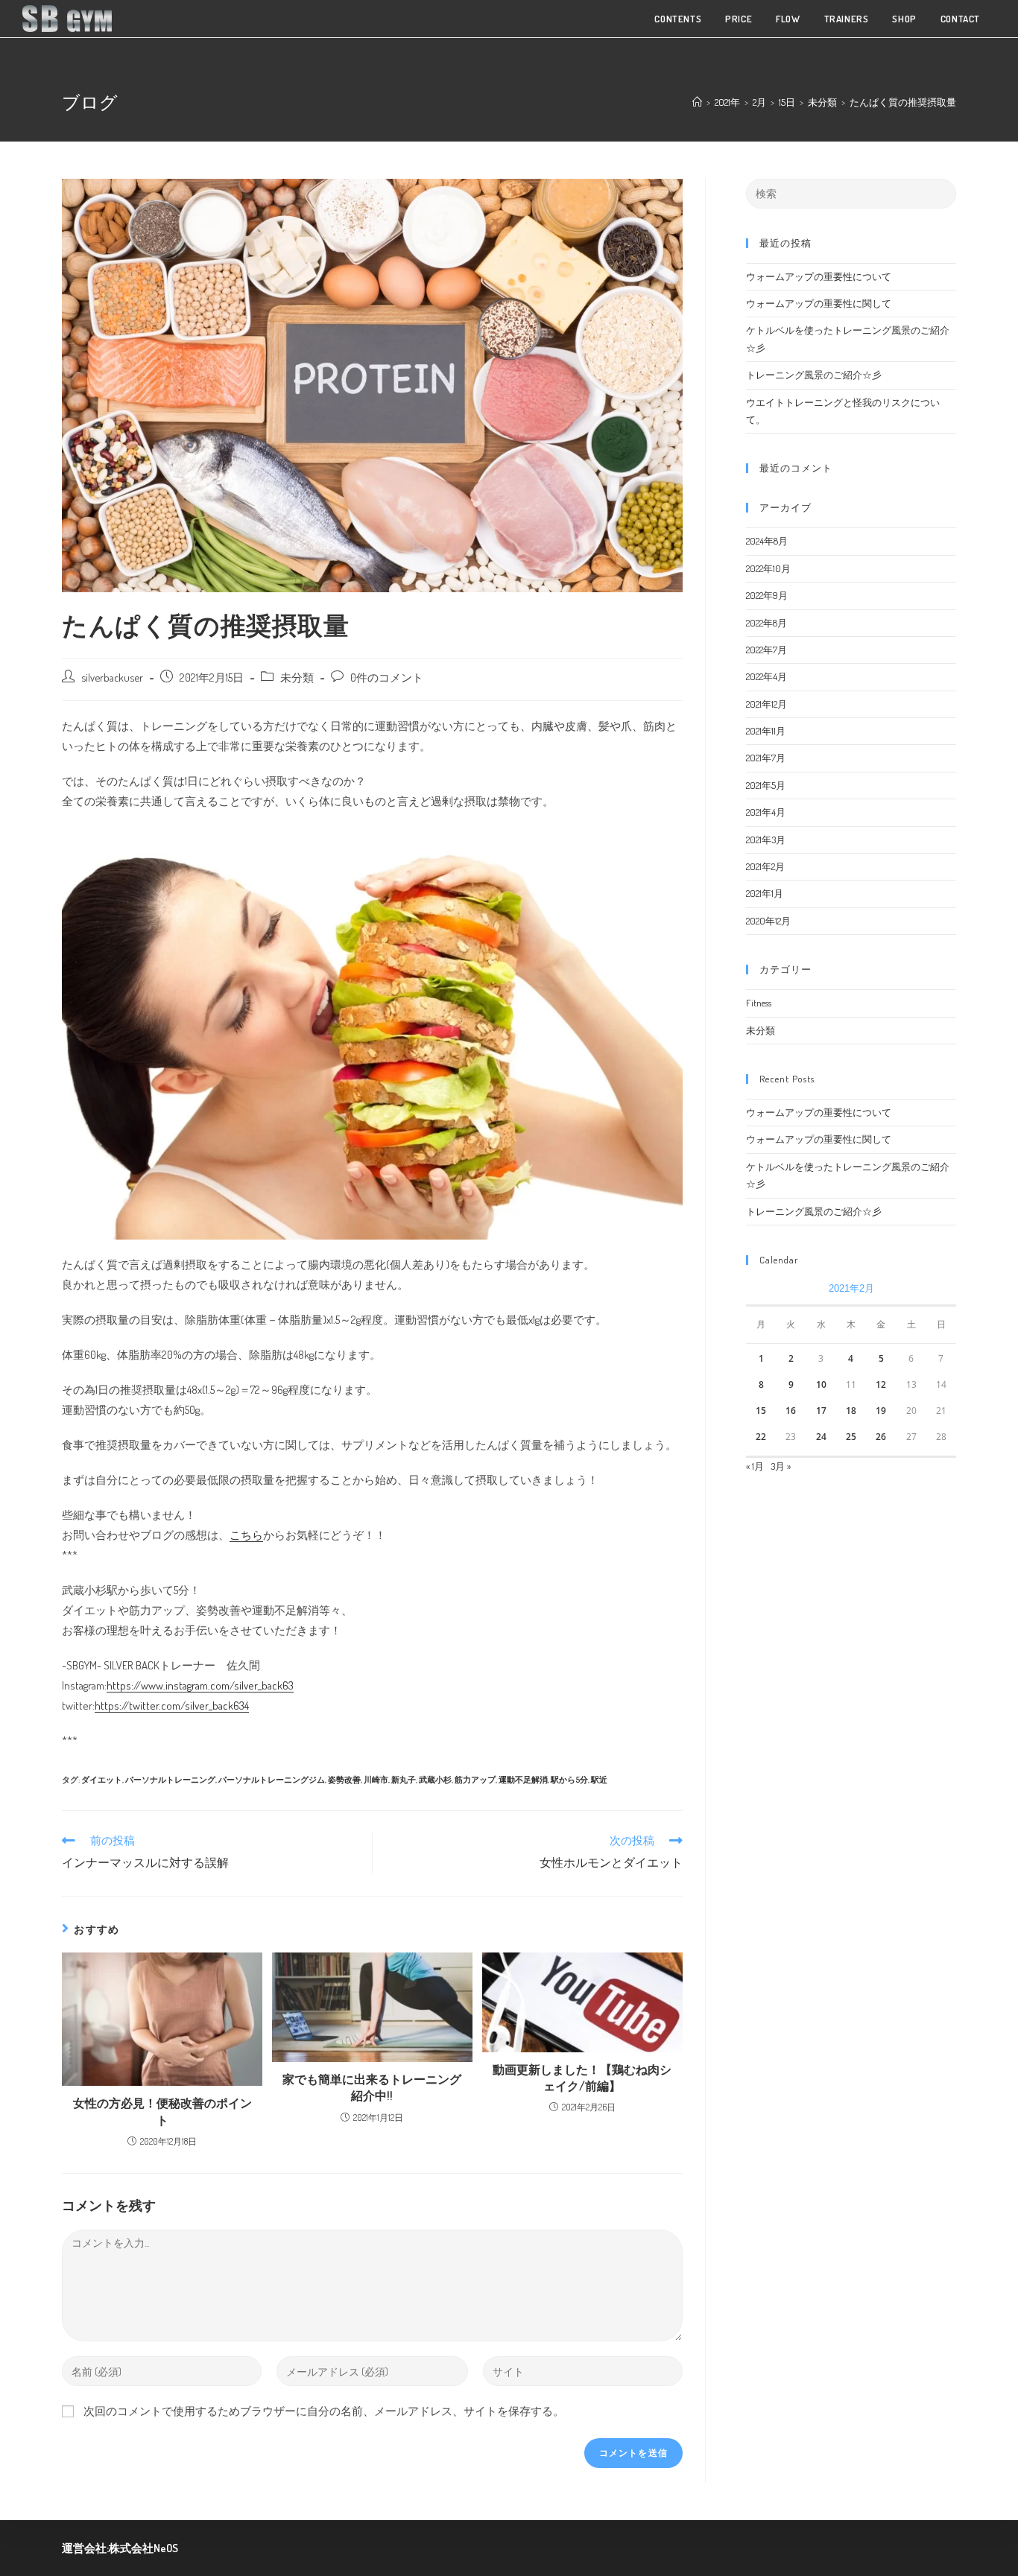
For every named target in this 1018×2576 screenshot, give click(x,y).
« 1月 (755, 1466)
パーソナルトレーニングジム (272, 1780)
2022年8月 (766, 623)
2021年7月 (766, 758)
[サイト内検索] (851, 192)
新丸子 (404, 1780)
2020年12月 (768, 921)
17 (821, 1411)
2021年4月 (766, 812)
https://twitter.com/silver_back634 (172, 1706)
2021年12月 (766, 704)
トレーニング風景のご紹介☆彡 (814, 375)
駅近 (599, 1780)
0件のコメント (387, 677)
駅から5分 (569, 1780)
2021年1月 (765, 893)
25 (851, 1437)
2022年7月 (766, 650)
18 (851, 1411)
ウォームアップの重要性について (819, 276)
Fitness (759, 1003)
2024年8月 (767, 541)
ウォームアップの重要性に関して (819, 303)
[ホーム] (697, 102)
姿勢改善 (344, 1780)
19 (881, 1411)
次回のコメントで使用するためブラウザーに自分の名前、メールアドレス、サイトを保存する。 (324, 2411)
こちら (246, 1535)
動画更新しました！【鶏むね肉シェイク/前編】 (582, 2078)
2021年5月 (766, 785)
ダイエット (102, 1780)
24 (821, 1437)
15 (761, 1411)
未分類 (297, 677)
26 (881, 1437)
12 (881, 1384)
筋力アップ (475, 1780)
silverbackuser (112, 677)
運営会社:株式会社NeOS (120, 2548)
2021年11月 (766, 731)
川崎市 (376, 1780)
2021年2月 (765, 866)
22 (761, 1437)
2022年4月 (766, 676)
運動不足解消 (523, 1780)
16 (791, 1411)
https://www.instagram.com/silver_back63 (200, 1685)
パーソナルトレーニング (170, 1780)
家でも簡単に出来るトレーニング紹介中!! (372, 2087)
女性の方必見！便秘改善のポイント (162, 2111)
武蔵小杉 (435, 1780)
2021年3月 (766, 840)
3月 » (781, 1466)
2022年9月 (767, 595)
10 (821, 1384)
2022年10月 (768, 568)
